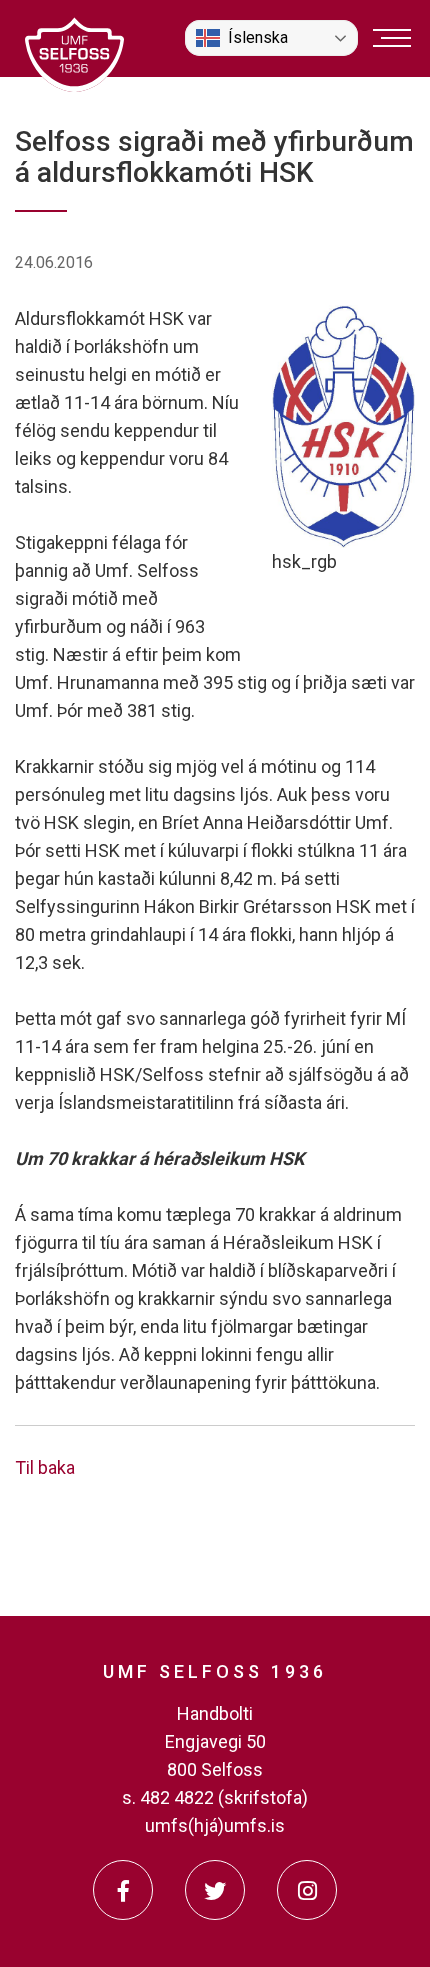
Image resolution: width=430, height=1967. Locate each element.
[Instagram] (307, 1890)
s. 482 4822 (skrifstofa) (215, 1797)
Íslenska (258, 37)
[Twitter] (215, 1890)
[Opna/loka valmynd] (392, 38)
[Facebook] (123, 1890)
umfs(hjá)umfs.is (215, 1825)
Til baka (45, 1467)
